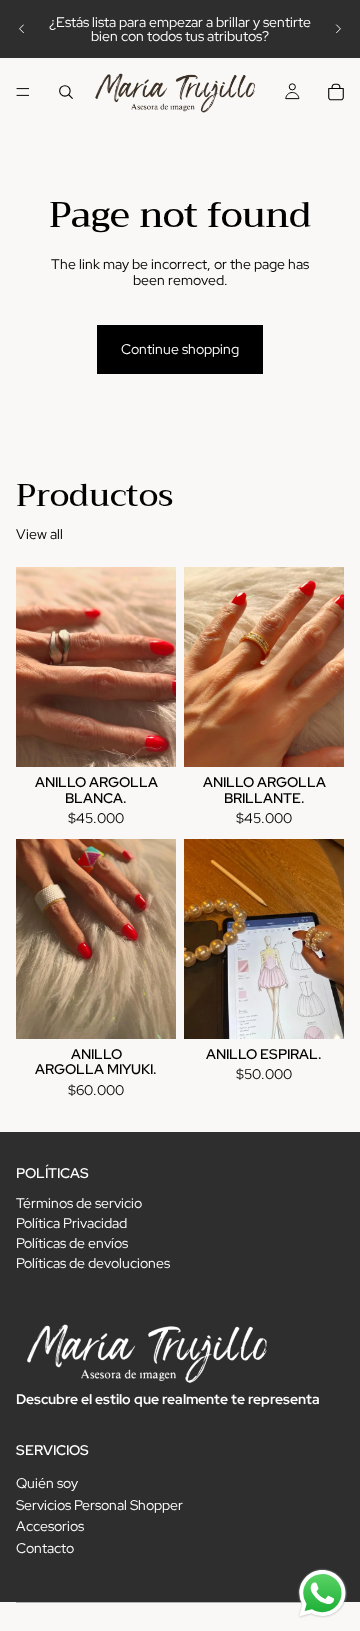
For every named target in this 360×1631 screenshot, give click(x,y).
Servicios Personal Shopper (99, 1505)
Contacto (45, 1548)
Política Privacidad (71, 1223)
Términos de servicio (79, 1203)
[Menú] (23, 92)
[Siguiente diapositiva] (338, 29)
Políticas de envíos (72, 1243)
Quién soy (47, 1483)
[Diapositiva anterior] (22, 29)
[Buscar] (66, 92)
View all (39, 534)
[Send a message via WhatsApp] (322, 1593)
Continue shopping (180, 349)
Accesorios (50, 1527)
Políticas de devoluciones (93, 1263)
